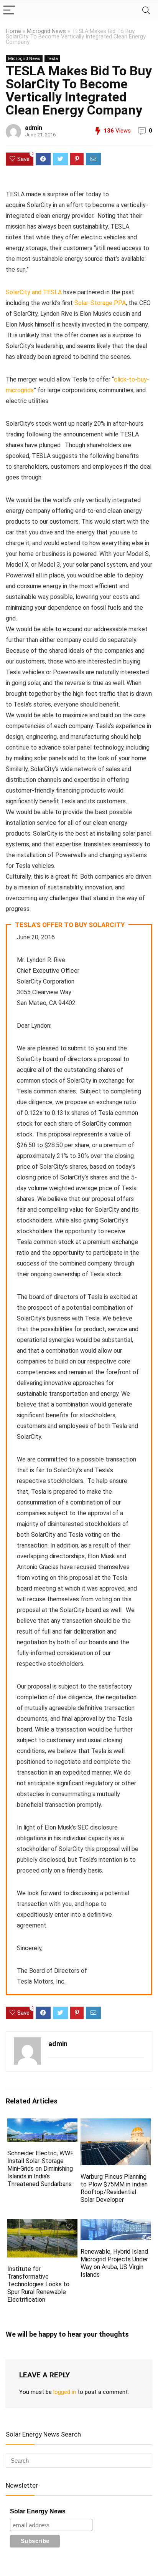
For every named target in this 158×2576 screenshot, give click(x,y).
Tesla (52, 59)
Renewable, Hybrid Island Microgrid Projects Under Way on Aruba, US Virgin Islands (114, 2263)
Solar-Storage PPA (100, 303)
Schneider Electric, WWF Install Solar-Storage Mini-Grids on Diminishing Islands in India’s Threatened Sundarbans (40, 2169)
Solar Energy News (38, 2511)
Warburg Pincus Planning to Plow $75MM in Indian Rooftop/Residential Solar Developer (114, 2188)
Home (13, 31)
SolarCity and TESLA (34, 292)
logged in (65, 2392)
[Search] (146, 11)
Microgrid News (46, 31)
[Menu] (9, 11)
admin (34, 128)
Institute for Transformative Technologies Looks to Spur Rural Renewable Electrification (38, 2284)
